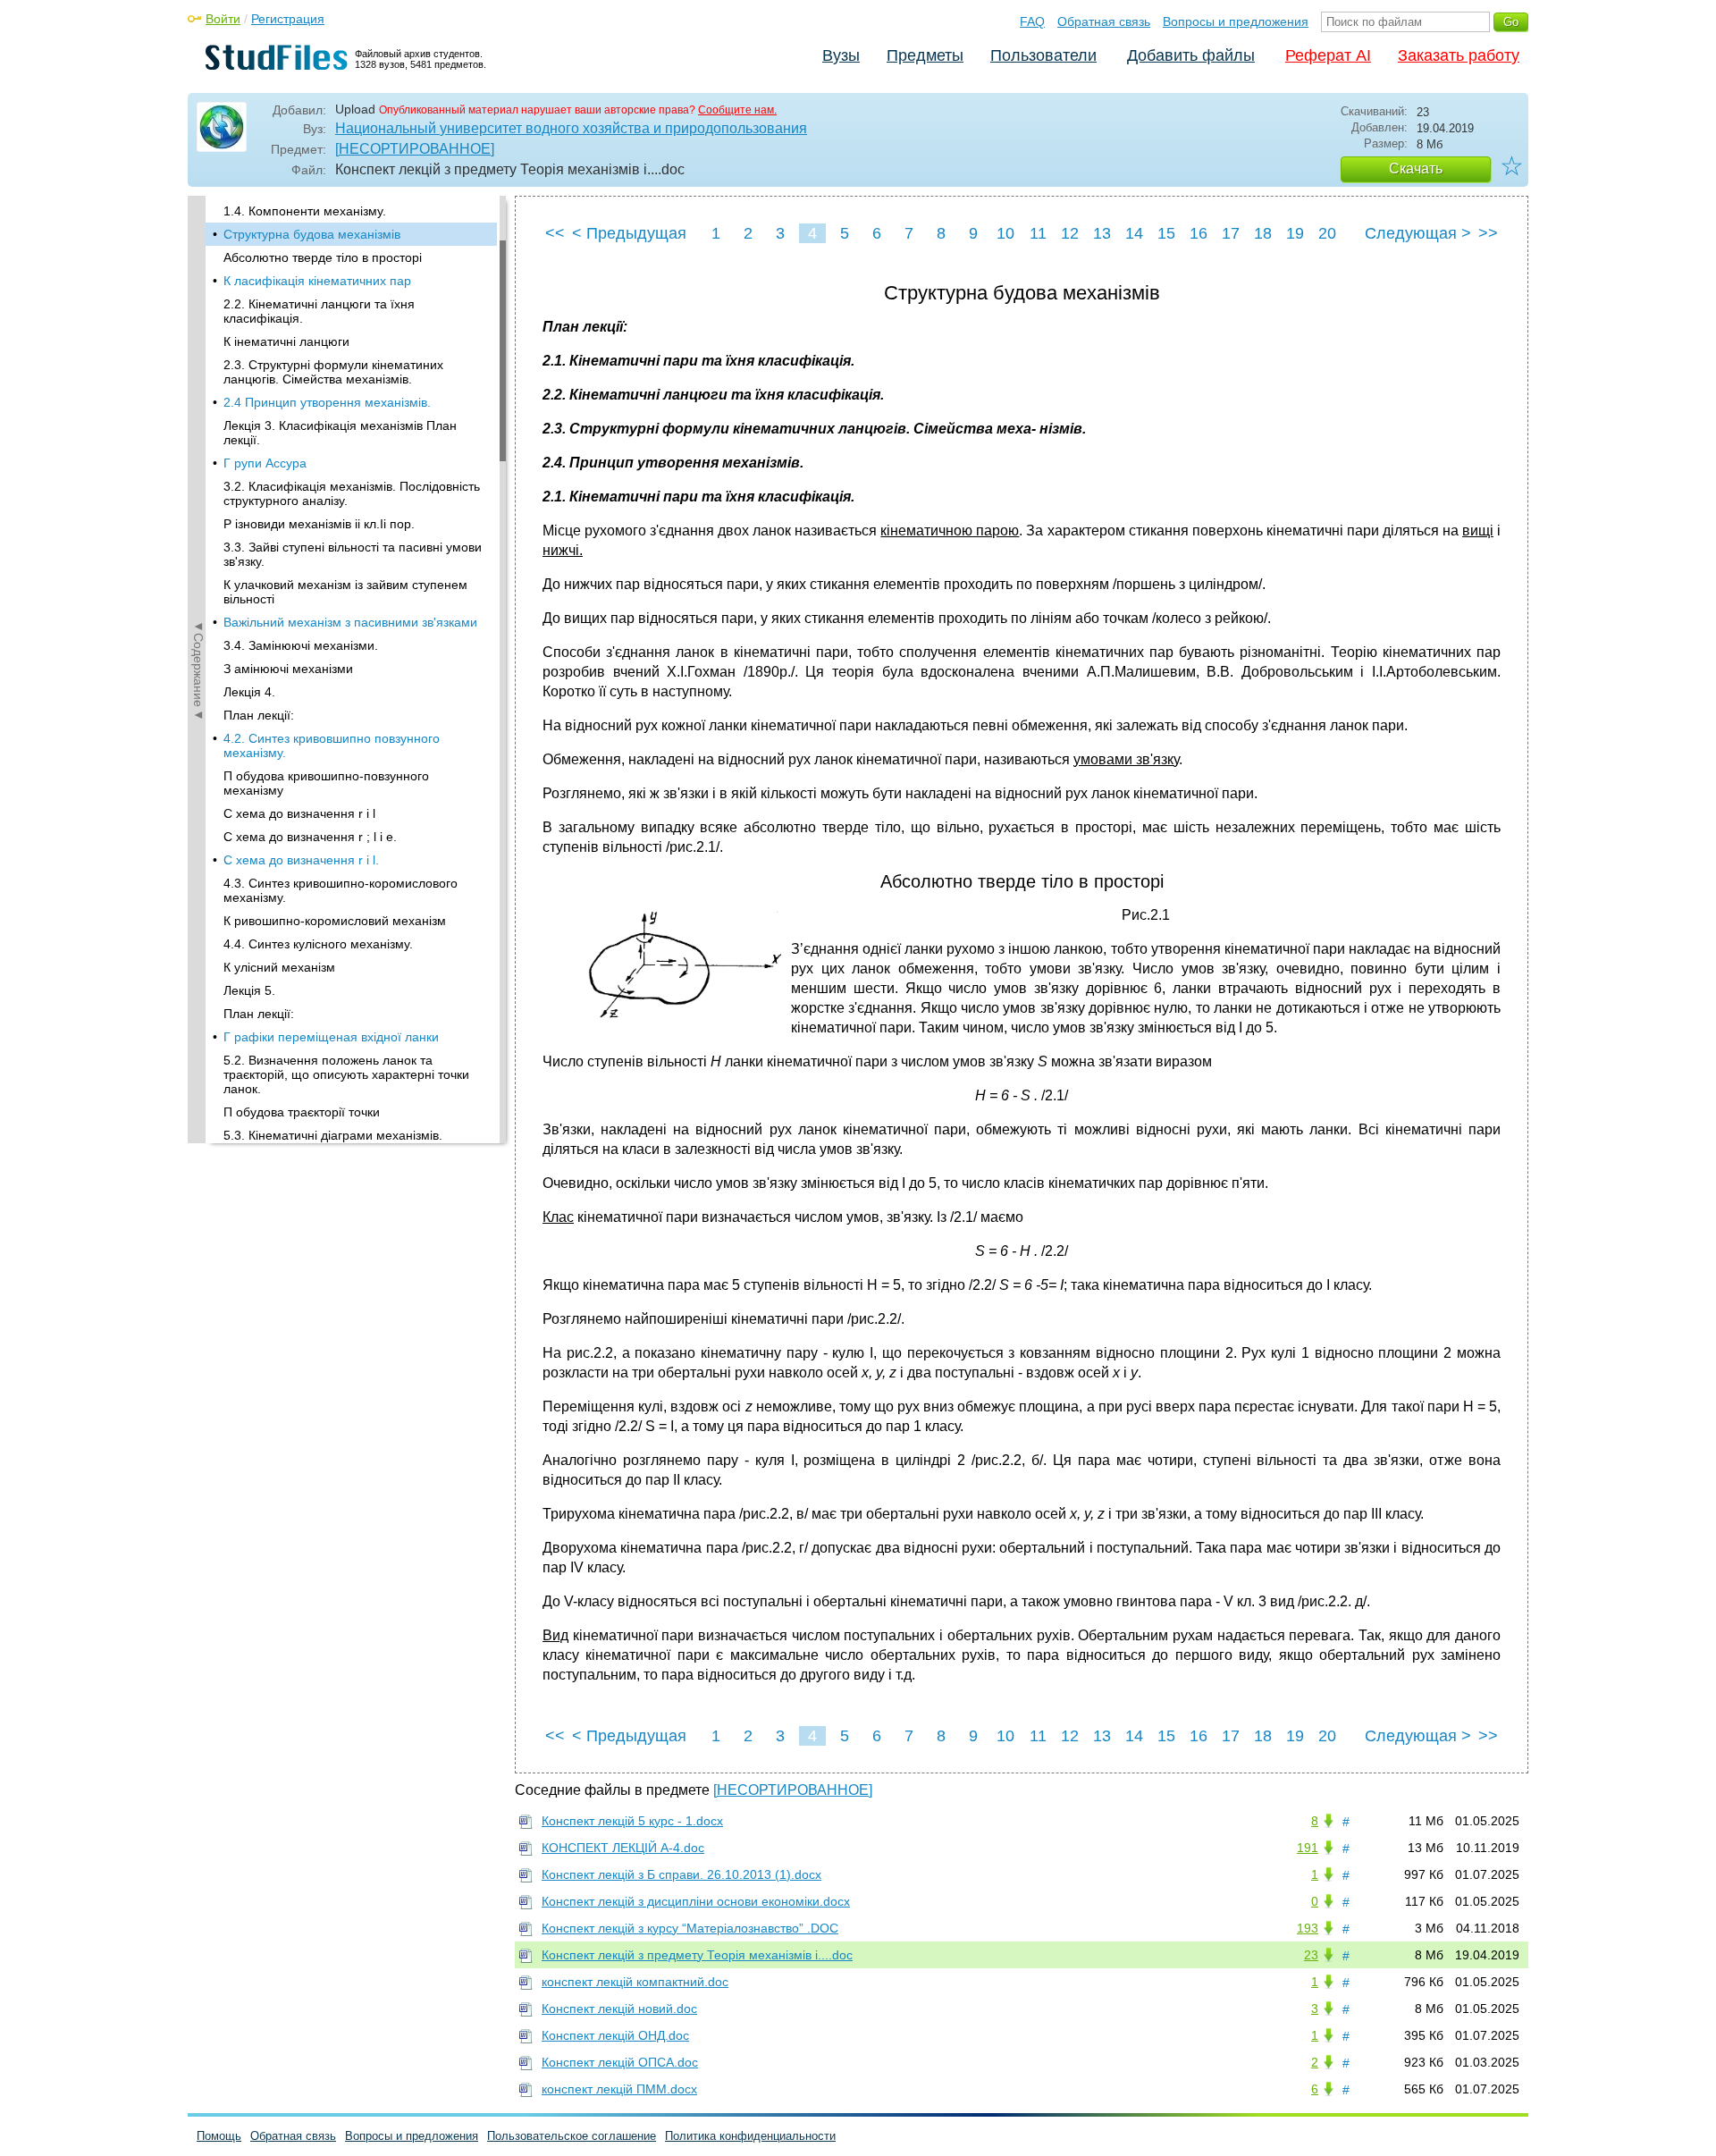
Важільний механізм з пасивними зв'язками (350, 622)
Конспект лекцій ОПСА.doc (620, 2062)
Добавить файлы (1191, 55)
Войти (223, 19)
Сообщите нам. (737, 110)
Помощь (219, 2136)
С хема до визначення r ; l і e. (310, 837)
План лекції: (259, 715)
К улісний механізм (279, 967)
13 (1102, 233)
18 (1263, 233)
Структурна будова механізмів (312, 234)
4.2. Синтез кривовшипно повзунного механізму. (332, 745)
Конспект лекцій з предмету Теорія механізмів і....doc (697, 1955)
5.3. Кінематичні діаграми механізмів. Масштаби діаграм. (333, 1142)
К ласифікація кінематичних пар (317, 281)
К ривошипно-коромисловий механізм (335, 921)
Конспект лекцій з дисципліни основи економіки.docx (696, 1901)
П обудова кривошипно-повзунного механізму (326, 783)
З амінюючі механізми (288, 669)
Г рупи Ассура (265, 463)
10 (1005, 233)
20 (1327, 233)
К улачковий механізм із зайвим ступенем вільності (345, 592)
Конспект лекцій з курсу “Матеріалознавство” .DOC (690, 1928)
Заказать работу (1459, 55)
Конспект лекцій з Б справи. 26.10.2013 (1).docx (681, 1874)
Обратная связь (1104, 21)
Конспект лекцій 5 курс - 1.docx (632, 1821)
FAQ (1032, 21)
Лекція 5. (249, 990)
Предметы (925, 55)
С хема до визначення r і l (299, 813)
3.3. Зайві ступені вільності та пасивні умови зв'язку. (353, 554)
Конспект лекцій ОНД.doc (615, 2035)
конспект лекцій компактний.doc (635, 1982)
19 (1295, 233)
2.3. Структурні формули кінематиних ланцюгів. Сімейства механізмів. (333, 372)
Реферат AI (1328, 55)
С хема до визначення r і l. (301, 860)
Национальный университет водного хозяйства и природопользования (571, 128)
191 (1308, 1848)
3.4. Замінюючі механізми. (301, 645)
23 (1311, 1955)
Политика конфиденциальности (750, 2136)
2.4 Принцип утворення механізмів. (327, 402)
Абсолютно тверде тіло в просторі (323, 257)
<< (555, 233)
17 (1231, 233)
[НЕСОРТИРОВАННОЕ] (415, 149)
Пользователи (1043, 55)
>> (1488, 233)
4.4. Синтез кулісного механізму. (318, 944)
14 (1134, 233)
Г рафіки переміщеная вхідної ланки (331, 1037)
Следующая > (1418, 233)
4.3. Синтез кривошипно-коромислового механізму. (341, 890)
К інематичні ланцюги (286, 341)
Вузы (841, 55)
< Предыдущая (629, 233)
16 (1199, 233)
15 (1166, 233)
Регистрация (288, 19)
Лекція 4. (249, 692)
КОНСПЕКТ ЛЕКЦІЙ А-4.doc (623, 1848)
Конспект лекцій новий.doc (619, 2009)
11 (1038, 233)
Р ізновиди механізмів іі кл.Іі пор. (319, 524)
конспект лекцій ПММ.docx (619, 2089)
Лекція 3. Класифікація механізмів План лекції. (340, 433)
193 (1308, 1928)
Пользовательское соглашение (572, 2136)
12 (1070, 233)
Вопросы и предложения (1236, 21)
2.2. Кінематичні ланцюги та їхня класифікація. (319, 311)
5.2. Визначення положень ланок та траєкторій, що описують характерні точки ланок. (346, 1074)
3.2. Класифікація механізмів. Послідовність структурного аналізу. (352, 493)
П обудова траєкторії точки (302, 1112)
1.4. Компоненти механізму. (305, 211)
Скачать (1416, 168)
